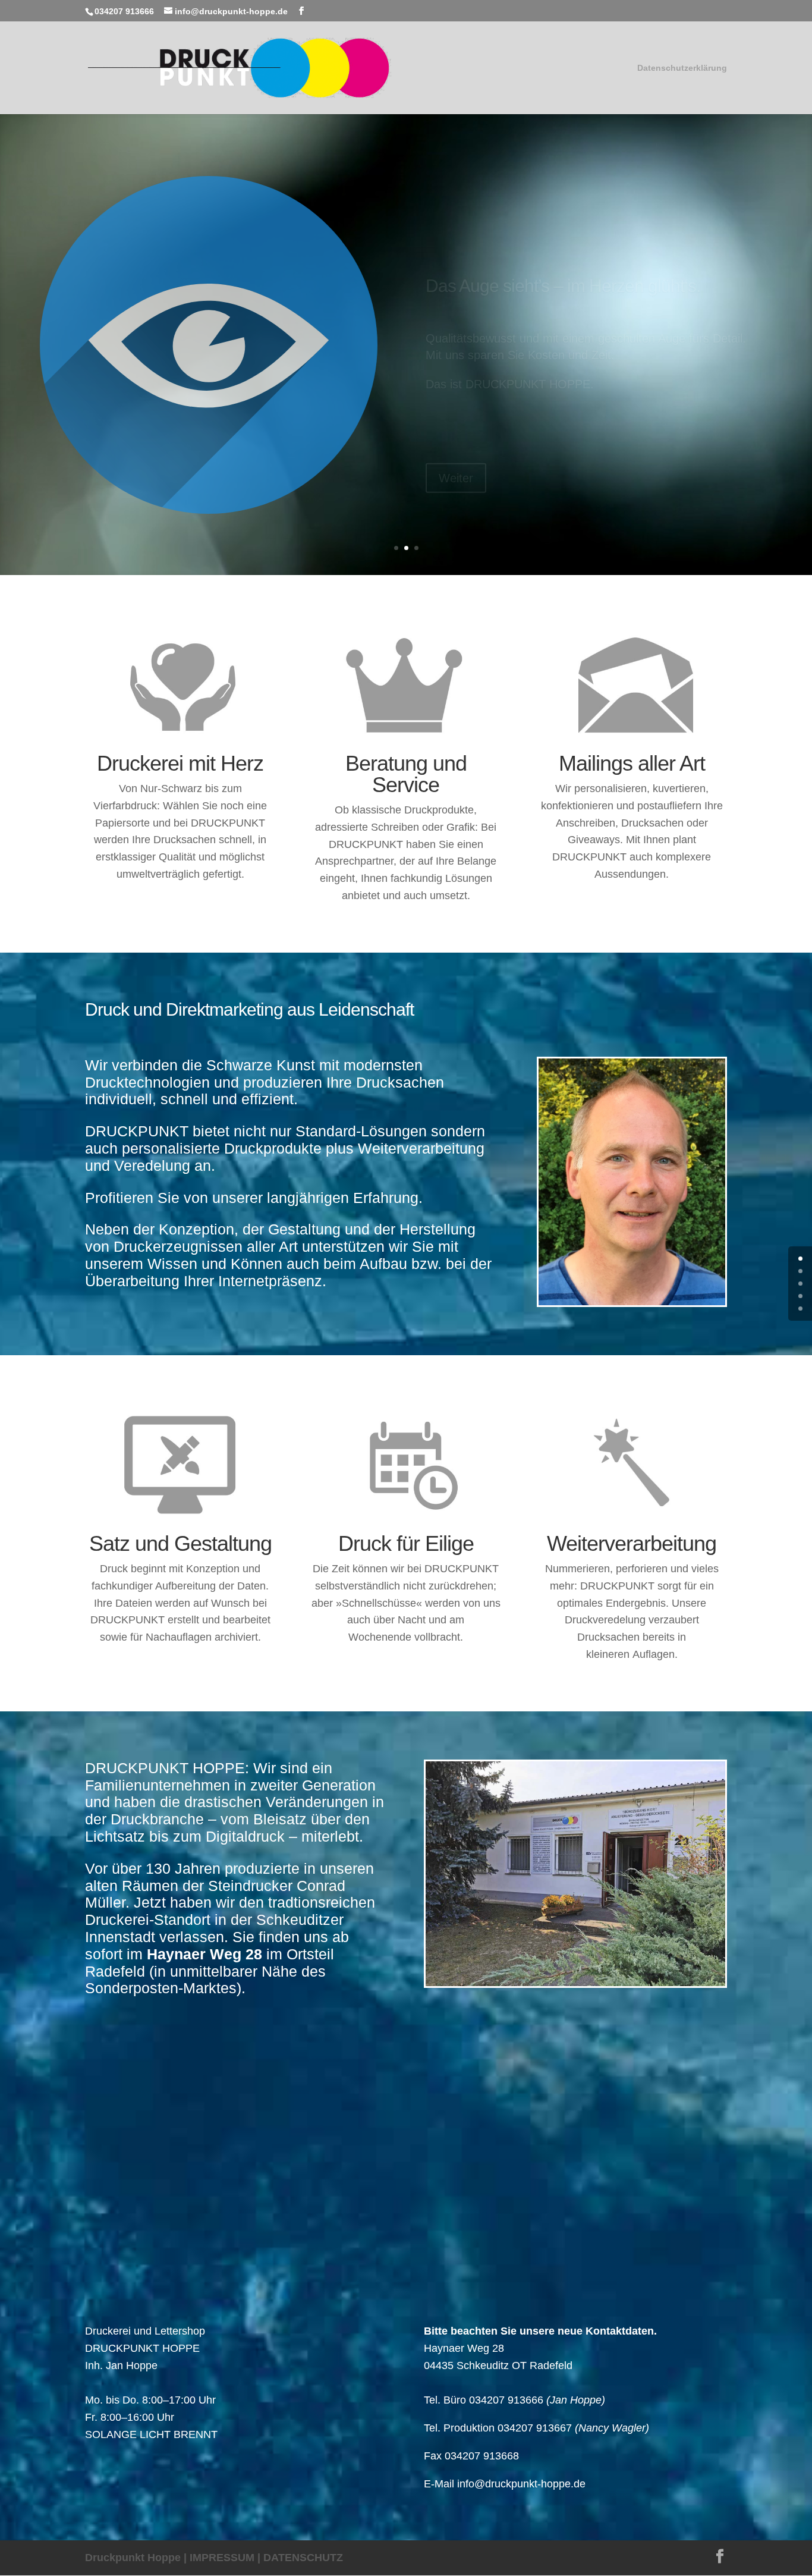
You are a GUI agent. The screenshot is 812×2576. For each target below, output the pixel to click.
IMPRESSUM (222, 2558)
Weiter (456, 438)
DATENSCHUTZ (303, 2558)
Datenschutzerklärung (682, 68)
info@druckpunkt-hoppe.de (521, 2484)
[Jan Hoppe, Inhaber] (632, 1302)
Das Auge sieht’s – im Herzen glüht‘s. (563, 245)
